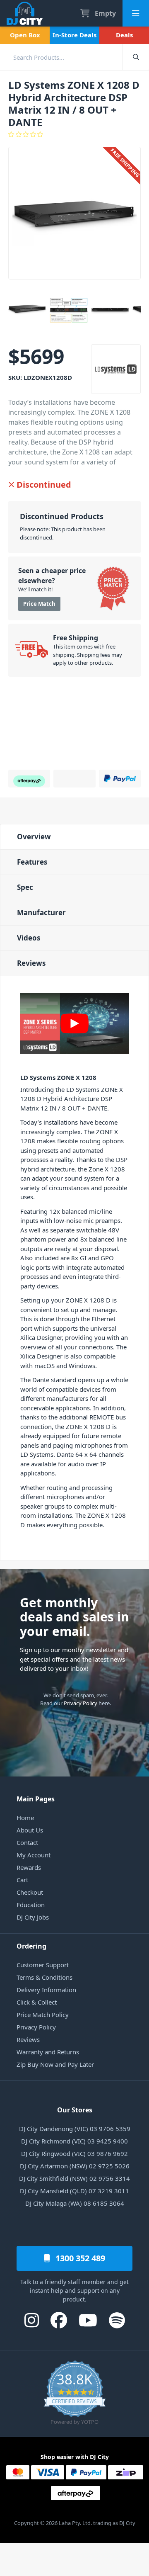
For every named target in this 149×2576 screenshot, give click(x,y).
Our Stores (75, 2110)
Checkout (30, 1892)
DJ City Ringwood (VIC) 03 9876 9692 (74, 2153)
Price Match (39, 604)
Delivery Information (46, 1990)
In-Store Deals (74, 35)
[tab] (74, 837)
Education (31, 1905)
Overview (34, 837)
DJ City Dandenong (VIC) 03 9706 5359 (75, 2129)
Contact (27, 1842)
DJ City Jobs (33, 1917)
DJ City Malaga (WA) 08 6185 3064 (75, 2203)
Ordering (31, 1946)
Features (32, 862)
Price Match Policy (43, 2015)
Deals (124, 35)
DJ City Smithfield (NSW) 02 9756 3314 (74, 2178)
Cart (22, 1880)
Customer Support (43, 1965)
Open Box (25, 35)
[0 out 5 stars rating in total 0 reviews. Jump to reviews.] (74, 134)
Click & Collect (37, 2002)
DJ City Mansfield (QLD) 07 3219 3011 (74, 2191)
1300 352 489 (79, 2258)
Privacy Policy (81, 1703)
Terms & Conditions (44, 1977)
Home (25, 1818)
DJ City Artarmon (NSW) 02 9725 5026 (75, 2166)
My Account (34, 1855)
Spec (25, 887)
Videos (29, 938)
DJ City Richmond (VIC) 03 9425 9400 (74, 2141)
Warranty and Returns (48, 2052)
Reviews (31, 963)
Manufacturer (41, 913)
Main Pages (36, 1799)
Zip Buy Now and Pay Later (55, 2064)
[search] (61, 57)
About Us (30, 1830)
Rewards (29, 1867)
